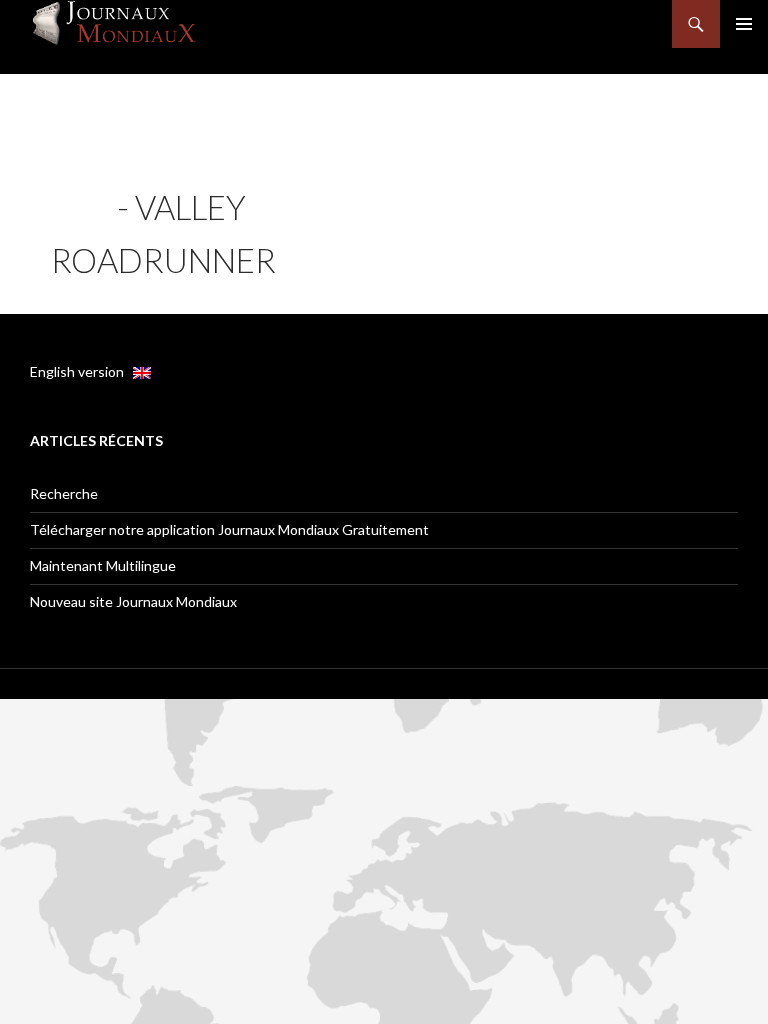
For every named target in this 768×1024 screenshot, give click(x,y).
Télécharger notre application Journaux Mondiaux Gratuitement (229, 529)
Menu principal (744, 24)
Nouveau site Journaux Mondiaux (133, 601)
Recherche (64, 493)
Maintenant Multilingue (103, 565)
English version (81, 371)
